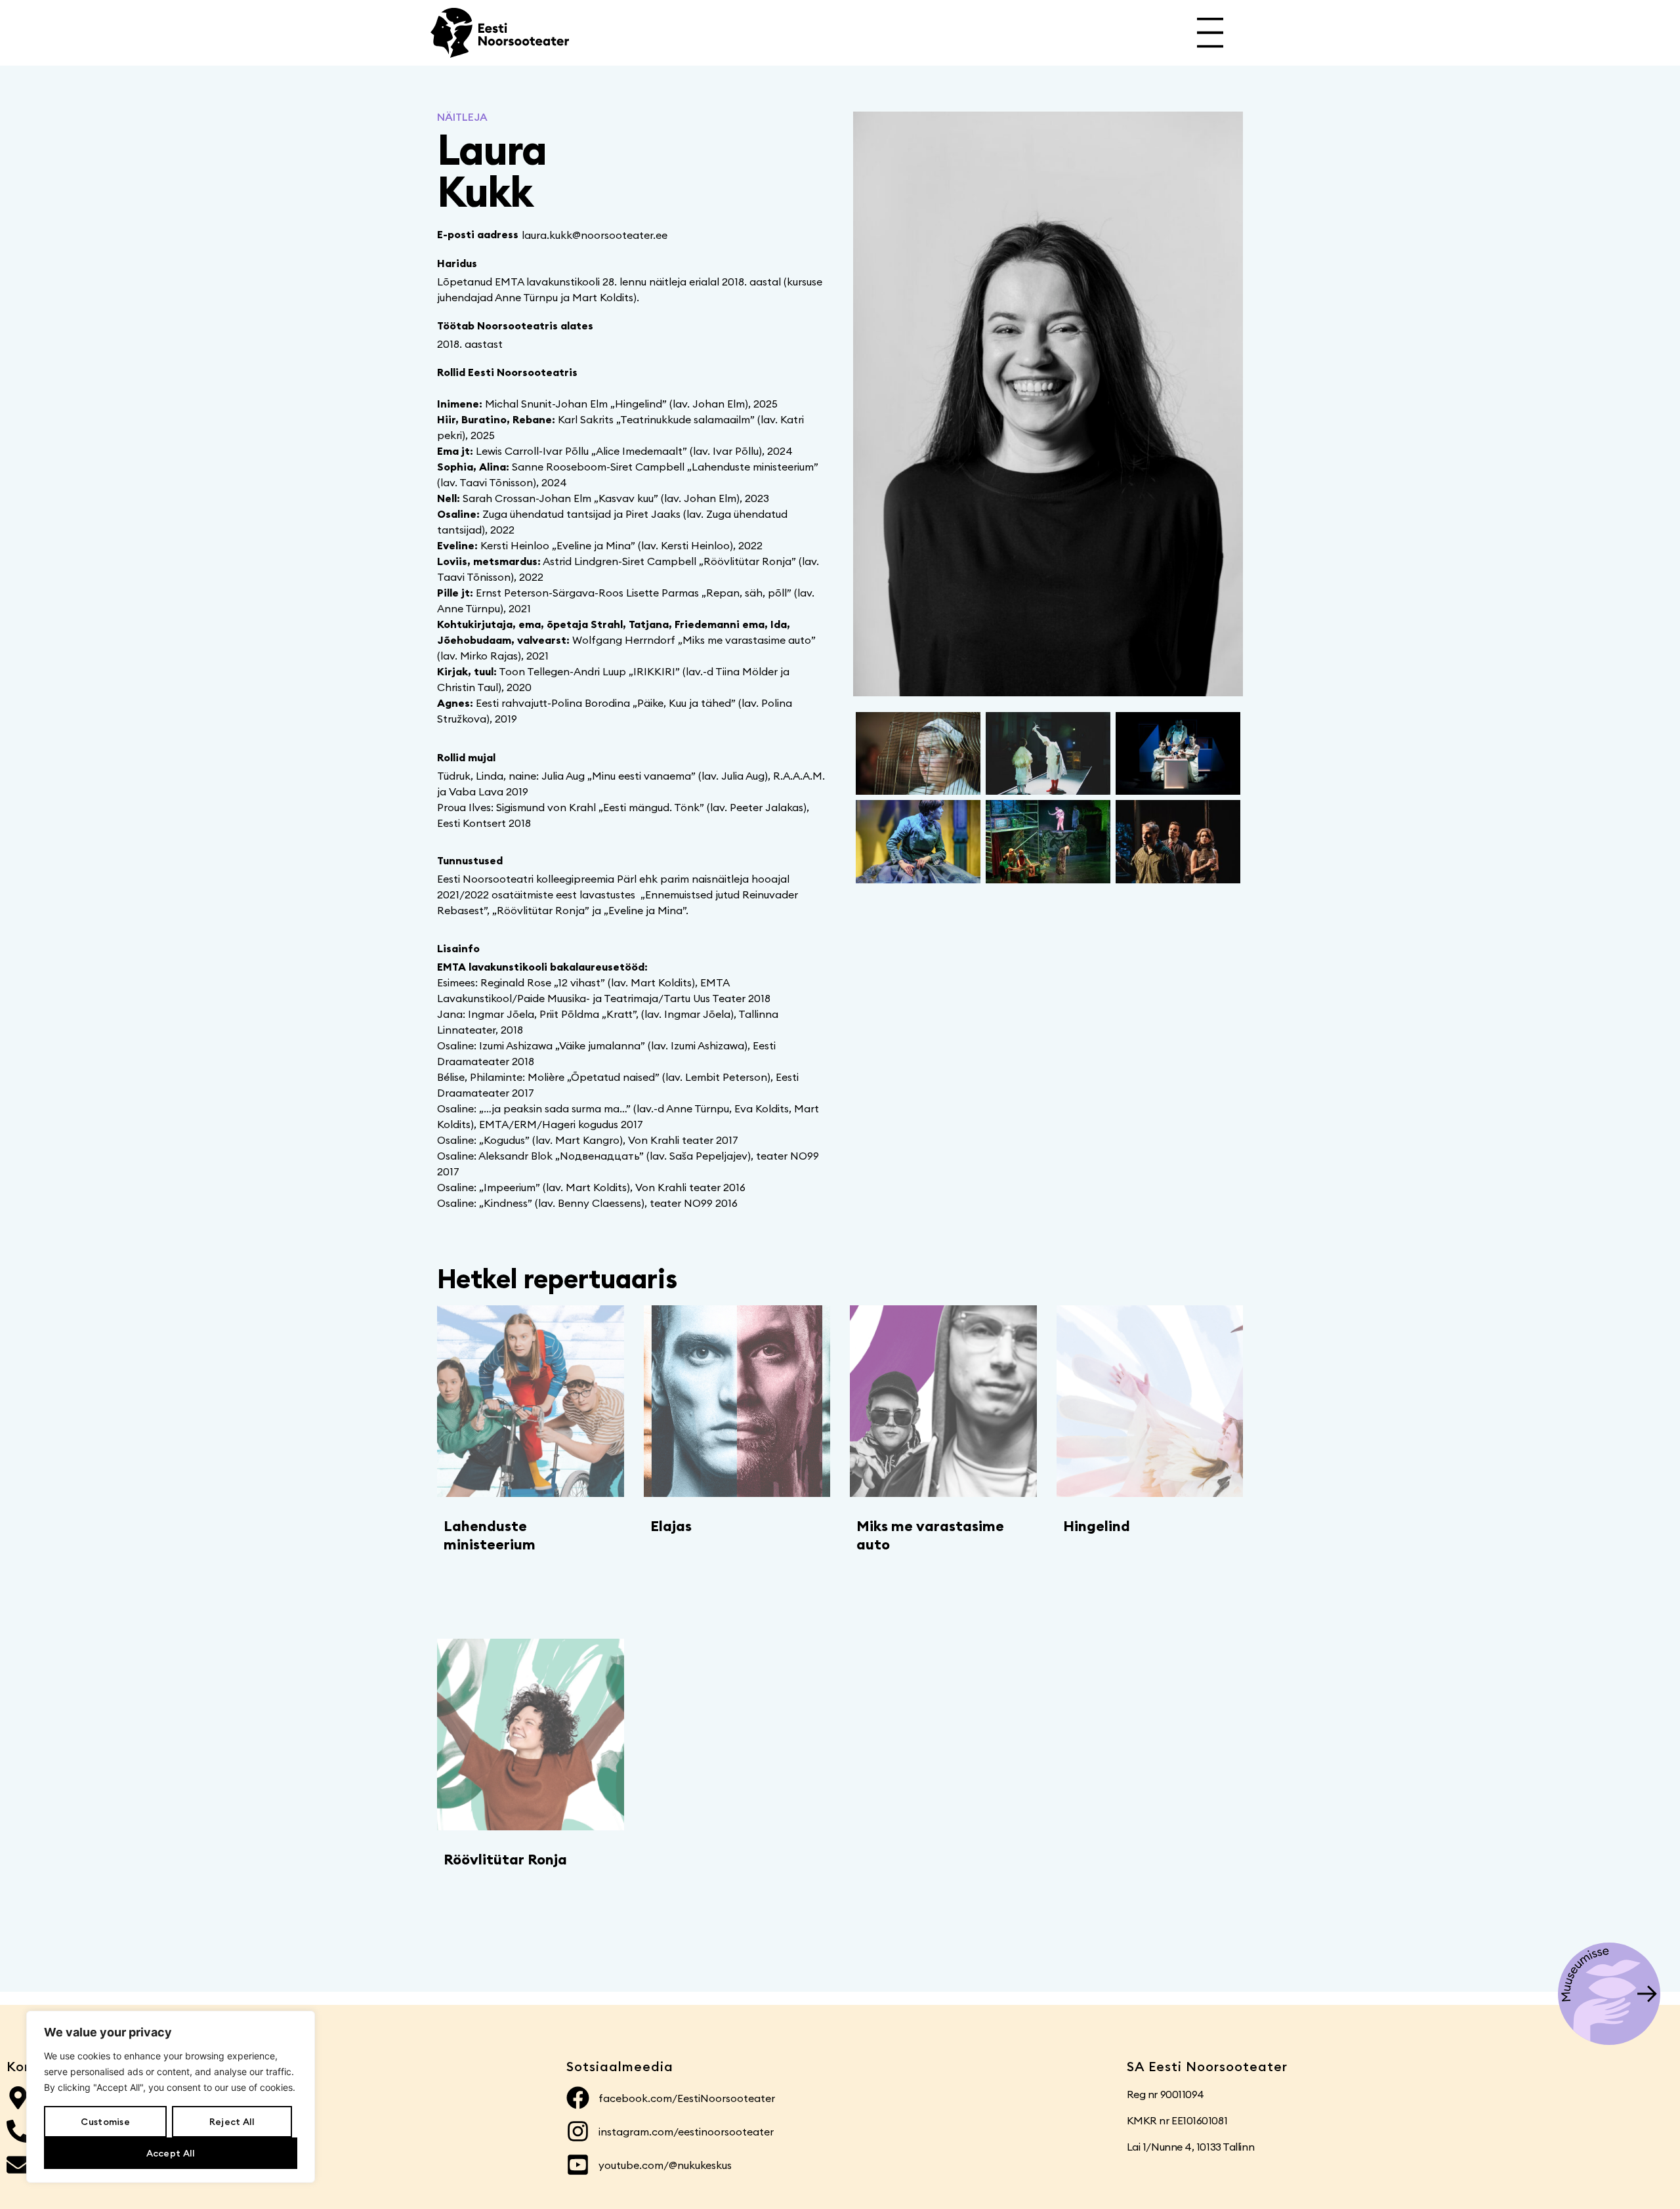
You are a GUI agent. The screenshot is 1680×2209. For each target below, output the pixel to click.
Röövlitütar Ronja (505, 1859)
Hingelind (1097, 1526)
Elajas (671, 1526)
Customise (105, 2122)
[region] (171, 2097)
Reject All (232, 2122)
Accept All (171, 2153)
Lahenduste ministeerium (490, 1535)
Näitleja (462, 117)
